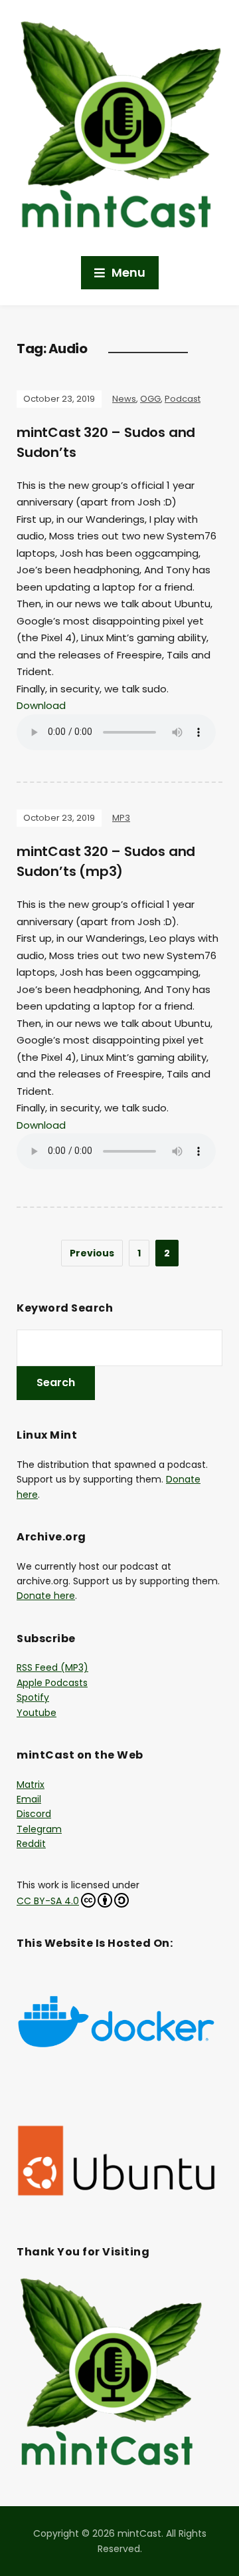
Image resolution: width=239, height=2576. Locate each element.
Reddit (31, 1844)
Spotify (33, 1697)
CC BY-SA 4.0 (48, 1901)
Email (29, 1799)
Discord (34, 1814)
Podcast (183, 399)
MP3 (121, 818)
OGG (150, 399)
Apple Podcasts (52, 1683)
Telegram (39, 1829)
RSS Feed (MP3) (52, 1667)
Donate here (46, 1596)
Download (41, 705)
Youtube (37, 1713)
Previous (92, 1253)
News (124, 399)
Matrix (31, 1785)
